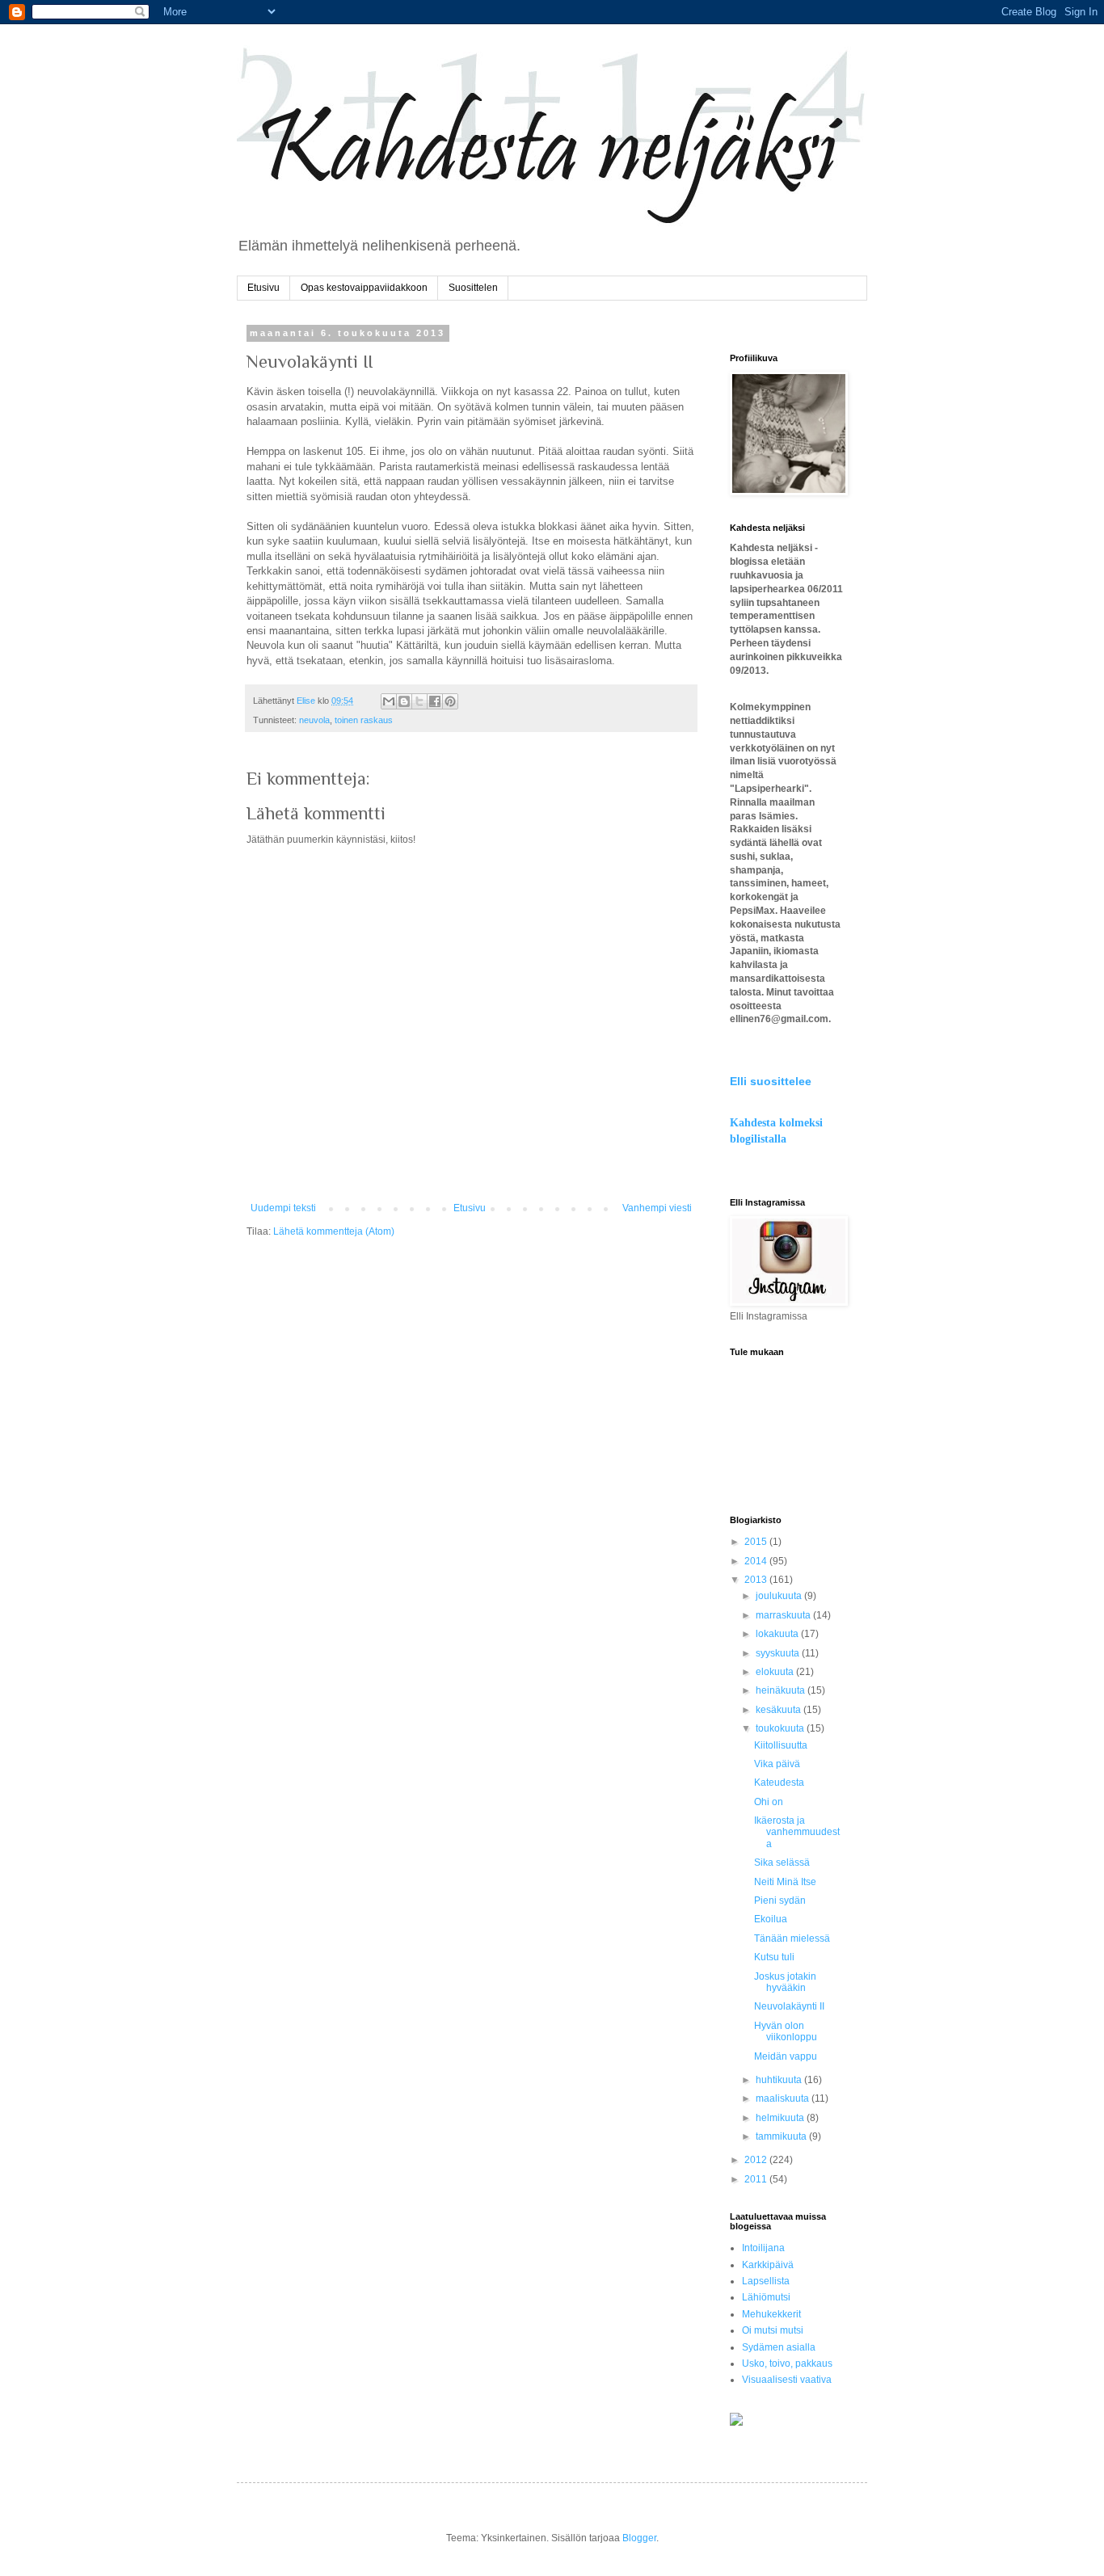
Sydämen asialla (779, 2347)
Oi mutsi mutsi (773, 2330)
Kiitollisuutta (781, 1745)
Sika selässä (782, 1863)
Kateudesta (779, 1783)
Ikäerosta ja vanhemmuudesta (797, 1832)
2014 (757, 1561)
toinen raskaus (364, 720)
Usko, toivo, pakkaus (787, 2363)
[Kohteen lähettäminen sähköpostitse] (389, 701)
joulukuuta (780, 1596)
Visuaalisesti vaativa (787, 2380)
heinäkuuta (782, 1690)
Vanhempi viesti (657, 1208)
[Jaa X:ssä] (419, 701)
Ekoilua (771, 1919)
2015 (757, 1542)
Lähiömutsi (766, 2297)
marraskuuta (784, 1615)
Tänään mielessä (792, 1938)
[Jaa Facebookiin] (435, 701)
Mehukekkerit (771, 2314)
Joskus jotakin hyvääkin (785, 1982)
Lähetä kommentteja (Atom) (334, 1231)
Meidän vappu (786, 2056)
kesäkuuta (780, 1710)
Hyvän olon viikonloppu (786, 2031)
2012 (757, 2160)
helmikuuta (781, 2118)
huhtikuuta (780, 2080)
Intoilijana (763, 2248)
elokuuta (776, 1672)
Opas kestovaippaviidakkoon (364, 288)
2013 (757, 1580)
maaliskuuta (784, 2098)
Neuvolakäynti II (789, 2006)
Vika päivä (777, 1764)
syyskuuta (779, 1653)
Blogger (639, 2538)
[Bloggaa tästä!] (404, 701)
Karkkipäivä (768, 2265)
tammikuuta (782, 2136)
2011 (757, 2179)
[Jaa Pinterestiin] (450, 701)
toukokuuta (781, 1728)
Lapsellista (766, 2281)
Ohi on (769, 1802)
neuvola (314, 720)
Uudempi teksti (283, 1208)
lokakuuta (778, 1634)
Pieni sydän (780, 1900)
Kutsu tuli (774, 1957)
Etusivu (263, 288)
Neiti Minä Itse (785, 1882)
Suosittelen (473, 288)
